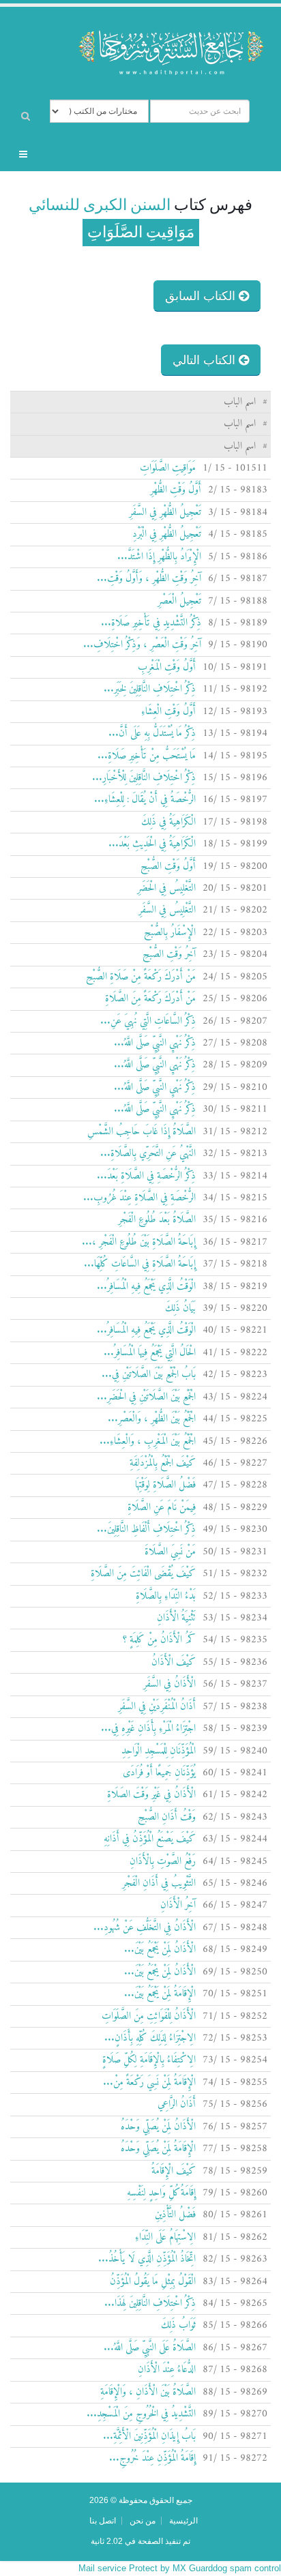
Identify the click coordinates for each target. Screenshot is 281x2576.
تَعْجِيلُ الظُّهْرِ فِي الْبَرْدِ (167, 534)
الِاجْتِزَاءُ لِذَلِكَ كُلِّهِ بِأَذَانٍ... (150, 2038)
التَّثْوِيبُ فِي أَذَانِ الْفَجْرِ (159, 1883)
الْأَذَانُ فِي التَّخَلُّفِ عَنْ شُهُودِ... (145, 1928)
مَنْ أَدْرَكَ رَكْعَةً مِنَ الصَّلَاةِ (150, 999)
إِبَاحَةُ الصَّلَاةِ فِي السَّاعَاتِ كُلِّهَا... (140, 1264)
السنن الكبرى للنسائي (100, 205)
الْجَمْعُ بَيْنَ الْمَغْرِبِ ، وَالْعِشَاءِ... (148, 1441)
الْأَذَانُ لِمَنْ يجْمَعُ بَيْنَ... (160, 1972)
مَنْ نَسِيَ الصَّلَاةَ (170, 1552)
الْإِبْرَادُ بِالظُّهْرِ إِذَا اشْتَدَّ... (159, 557)
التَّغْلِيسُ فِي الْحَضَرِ (166, 888)
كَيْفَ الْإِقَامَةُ (174, 2171)
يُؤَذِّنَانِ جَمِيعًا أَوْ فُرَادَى (159, 1773)
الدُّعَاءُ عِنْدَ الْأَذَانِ (167, 2370)
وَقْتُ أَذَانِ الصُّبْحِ (167, 1817)
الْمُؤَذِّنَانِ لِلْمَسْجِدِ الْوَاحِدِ (159, 1751)
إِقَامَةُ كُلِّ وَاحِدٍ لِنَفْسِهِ (161, 2193)
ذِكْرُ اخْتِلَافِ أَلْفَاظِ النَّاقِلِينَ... (146, 1529)
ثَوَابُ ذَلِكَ (178, 2325)
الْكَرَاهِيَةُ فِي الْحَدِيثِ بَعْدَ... (152, 844)
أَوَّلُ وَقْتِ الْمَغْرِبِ (167, 667)
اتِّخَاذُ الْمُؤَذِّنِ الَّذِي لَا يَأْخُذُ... (147, 2259)
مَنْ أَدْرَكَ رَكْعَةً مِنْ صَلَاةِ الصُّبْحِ (141, 977)
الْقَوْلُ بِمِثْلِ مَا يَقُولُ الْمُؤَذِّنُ (153, 2282)
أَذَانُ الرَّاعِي (177, 2104)
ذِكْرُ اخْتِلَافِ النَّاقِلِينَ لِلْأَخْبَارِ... (144, 778)
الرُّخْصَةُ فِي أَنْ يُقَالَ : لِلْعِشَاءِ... (145, 800)
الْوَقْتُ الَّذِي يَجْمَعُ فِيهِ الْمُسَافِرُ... (146, 1287)
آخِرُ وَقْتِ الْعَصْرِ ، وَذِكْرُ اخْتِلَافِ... (142, 645)
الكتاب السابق (202, 296)
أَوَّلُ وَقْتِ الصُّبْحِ (168, 867)
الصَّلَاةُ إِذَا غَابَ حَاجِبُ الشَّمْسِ (142, 1132)
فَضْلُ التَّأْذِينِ (175, 2215)
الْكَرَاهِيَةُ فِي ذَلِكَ (168, 822)
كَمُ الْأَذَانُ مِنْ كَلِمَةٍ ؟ (159, 1640)
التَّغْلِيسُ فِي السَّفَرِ (167, 910)
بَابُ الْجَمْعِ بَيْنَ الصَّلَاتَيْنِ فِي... (149, 1375)
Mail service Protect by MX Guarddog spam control (180, 2568)
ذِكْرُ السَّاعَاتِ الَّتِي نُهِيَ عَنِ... (148, 1021)
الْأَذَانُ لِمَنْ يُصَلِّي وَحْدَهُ (158, 2127)
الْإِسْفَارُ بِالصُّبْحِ (170, 933)
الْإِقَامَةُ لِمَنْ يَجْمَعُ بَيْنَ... (160, 1994)
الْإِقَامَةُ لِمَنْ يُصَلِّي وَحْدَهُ (158, 2149)
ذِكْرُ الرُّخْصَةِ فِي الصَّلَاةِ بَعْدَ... (146, 1176)
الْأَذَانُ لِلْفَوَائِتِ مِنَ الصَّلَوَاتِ (149, 2016)
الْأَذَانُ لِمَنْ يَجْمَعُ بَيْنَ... (160, 1950)
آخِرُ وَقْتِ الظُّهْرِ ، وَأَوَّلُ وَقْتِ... (149, 579)
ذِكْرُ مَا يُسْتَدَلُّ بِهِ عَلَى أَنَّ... (152, 734)
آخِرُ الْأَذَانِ (178, 1905)
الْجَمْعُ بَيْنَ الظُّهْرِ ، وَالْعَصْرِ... (152, 1419)
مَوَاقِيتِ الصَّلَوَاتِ (168, 468)
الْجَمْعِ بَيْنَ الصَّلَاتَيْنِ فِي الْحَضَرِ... (146, 1397)
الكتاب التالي (206, 360)
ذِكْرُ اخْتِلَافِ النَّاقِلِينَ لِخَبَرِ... (150, 689)
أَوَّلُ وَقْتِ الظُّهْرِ (176, 490)
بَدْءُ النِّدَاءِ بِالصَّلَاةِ (166, 1596)
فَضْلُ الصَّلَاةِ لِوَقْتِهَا (165, 1485)
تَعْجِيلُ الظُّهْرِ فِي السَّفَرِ (165, 513)
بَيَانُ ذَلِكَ (180, 1308)
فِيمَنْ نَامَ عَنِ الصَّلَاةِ (162, 1508)
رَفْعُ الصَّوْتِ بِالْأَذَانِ (163, 1862)
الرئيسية (183, 2520)
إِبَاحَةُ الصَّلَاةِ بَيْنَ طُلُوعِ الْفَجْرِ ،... (139, 1242)
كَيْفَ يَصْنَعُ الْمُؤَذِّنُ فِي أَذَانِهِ (150, 1839)
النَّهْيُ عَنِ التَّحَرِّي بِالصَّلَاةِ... (148, 1154)
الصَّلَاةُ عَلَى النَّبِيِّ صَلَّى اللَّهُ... (150, 2348)
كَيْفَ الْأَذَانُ (174, 1662)
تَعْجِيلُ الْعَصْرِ (179, 601)
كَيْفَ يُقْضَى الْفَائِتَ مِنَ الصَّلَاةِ (143, 1574)
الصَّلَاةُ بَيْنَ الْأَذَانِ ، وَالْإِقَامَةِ (148, 2392)
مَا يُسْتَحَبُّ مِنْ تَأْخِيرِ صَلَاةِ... (147, 756)
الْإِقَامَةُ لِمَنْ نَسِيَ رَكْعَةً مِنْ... (149, 2083)
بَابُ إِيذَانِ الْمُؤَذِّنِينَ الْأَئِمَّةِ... (149, 2437)
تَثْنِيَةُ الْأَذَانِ (176, 1618)
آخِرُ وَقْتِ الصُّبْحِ (169, 954)
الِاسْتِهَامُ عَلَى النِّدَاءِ (165, 2237)
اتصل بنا (103, 2520)
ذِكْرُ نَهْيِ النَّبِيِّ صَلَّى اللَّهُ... (155, 1043)
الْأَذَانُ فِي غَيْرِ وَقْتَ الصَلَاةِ (151, 1795)
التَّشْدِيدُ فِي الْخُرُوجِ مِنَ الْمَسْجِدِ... (141, 2414)
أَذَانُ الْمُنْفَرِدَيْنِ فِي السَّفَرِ (157, 1707)
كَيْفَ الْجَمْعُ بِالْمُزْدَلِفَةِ (163, 1463)
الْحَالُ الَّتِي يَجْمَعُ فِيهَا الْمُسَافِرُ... (150, 1353)
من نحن (143, 2520)
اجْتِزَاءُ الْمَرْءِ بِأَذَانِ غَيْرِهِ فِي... (148, 1729)
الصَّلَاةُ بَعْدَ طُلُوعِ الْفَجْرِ (157, 1220)
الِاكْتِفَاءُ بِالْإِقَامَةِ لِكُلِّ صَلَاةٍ (149, 2060)
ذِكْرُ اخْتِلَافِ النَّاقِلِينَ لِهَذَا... (150, 2304)
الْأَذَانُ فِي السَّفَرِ (169, 1684)
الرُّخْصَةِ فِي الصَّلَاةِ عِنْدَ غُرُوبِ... (139, 1198)
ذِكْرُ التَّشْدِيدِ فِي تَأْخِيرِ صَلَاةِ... (151, 623)
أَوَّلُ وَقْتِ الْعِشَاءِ (168, 712)
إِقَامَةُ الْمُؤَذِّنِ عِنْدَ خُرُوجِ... (152, 2458)
